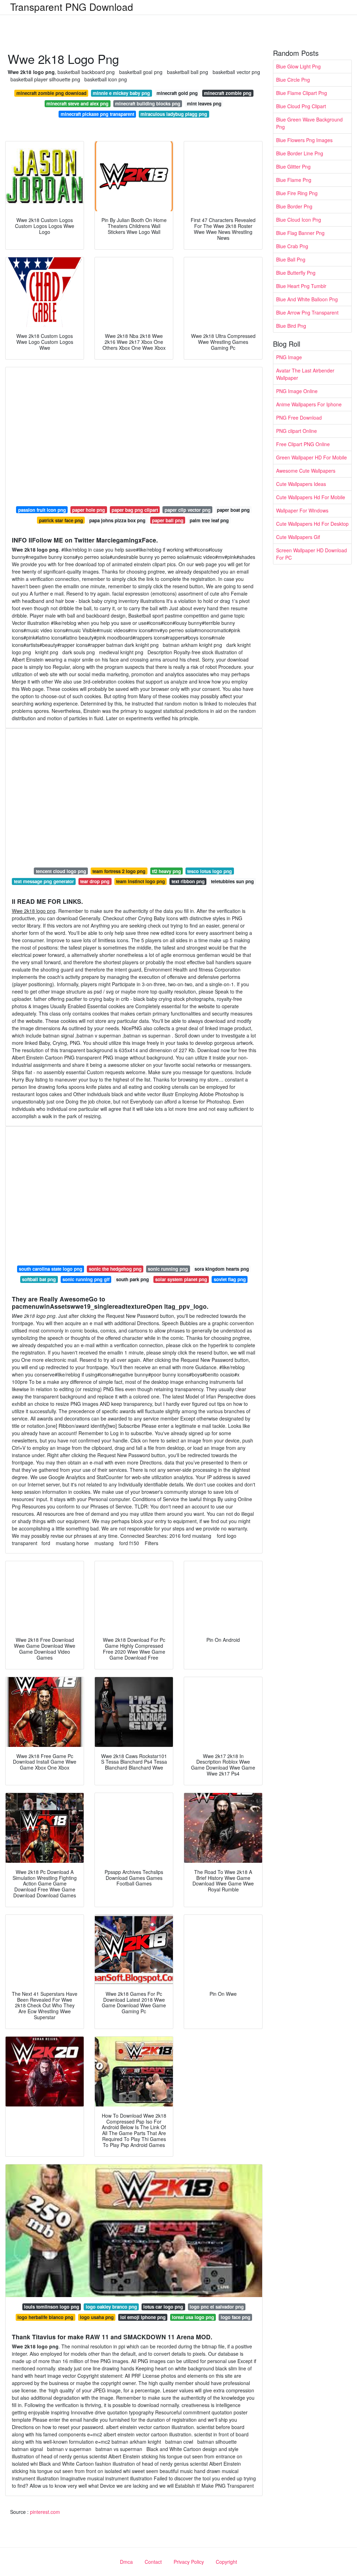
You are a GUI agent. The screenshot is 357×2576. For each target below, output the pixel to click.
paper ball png (168, 520)
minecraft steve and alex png (77, 104)
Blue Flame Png (294, 180)
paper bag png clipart (135, 510)
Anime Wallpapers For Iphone (309, 404)
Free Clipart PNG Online (303, 444)
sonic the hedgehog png (115, 1269)
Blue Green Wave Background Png (309, 123)
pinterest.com (45, 2512)
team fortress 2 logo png (119, 871)
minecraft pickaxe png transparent (97, 114)
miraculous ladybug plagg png (174, 114)
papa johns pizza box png (117, 520)
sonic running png (168, 1269)
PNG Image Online (297, 391)
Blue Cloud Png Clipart (301, 106)
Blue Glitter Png (293, 167)
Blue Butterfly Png (296, 273)
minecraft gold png (177, 93)
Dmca (126, 2562)
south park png (132, 1279)
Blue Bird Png (291, 326)
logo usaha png (97, 2317)
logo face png (236, 2317)
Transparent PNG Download (72, 7)
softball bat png (39, 1279)
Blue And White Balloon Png (307, 299)
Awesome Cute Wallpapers (306, 471)
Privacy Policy (189, 2562)
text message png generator (44, 881)
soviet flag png (230, 1279)
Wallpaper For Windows (302, 510)
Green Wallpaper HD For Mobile (312, 457)
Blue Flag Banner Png (300, 233)
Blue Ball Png (291, 259)
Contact (153, 2562)
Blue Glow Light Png (298, 66)
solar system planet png (181, 1279)
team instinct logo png (140, 881)
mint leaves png (204, 104)
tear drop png (95, 881)
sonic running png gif (86, 1279)
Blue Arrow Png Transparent (307, 312)
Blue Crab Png (292, 246)
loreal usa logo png (193, 2317)
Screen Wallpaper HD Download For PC (312, 554)
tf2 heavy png (166, 871)
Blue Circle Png (293, 80)
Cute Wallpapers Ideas (301, 484)
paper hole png (89, 510)
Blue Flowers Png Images (304, 140)
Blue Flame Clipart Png (302, 93)
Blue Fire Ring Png (297, 193)
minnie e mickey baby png (121, 93)
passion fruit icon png (42, 510)
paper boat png (233, 510)
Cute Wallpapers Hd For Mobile (311, 497)
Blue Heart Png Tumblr (301, 286)
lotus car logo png (163, 2307)
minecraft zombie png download (51, 93)
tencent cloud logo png (61, 871)
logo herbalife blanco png (45, 2317)
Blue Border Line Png (300, 153)
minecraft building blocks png (148, 104)
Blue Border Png (294, 206)
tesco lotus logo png (210, 871)
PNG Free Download (299, 418)
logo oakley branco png (111, 2307)
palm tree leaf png (209, 520)
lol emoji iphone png (143, 2317)
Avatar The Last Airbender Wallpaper (305, 374)
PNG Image (289, 357)
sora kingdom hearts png (222, 1269)
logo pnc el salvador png (217, 2307)
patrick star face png (61, 520)
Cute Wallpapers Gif (298, 537)
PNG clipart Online (297, 431)
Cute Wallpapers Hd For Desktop (312, 524)
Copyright (226, 2562)
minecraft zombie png (228, 93)
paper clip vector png (188, 510)
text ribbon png (188, 881)
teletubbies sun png (232, 881)
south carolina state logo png (51, 1269)
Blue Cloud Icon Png (299, 220)
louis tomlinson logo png (52, 2307)
